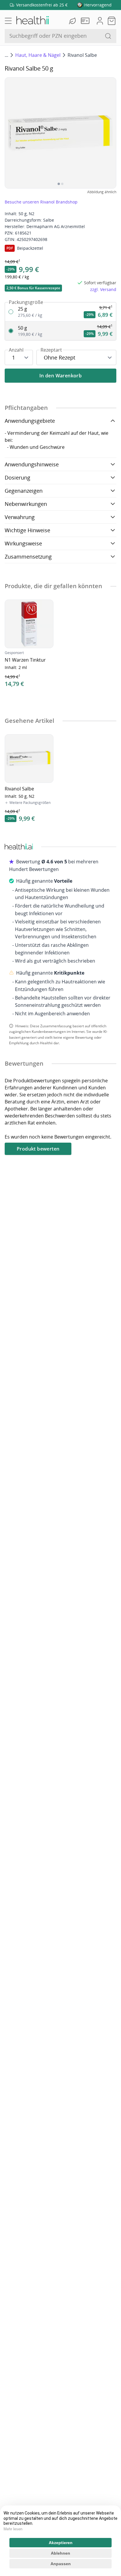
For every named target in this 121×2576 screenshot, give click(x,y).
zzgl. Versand (103, 289)
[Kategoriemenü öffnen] (8, 21)
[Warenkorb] (112, 21)
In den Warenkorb (60, 376)
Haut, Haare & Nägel (38, 55)
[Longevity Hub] (73, 21)
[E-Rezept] (86, 21)
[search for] (108, 36)
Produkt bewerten (38, 1149)
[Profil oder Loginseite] (100, 21)
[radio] (60, 312)
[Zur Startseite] (32, 21)
